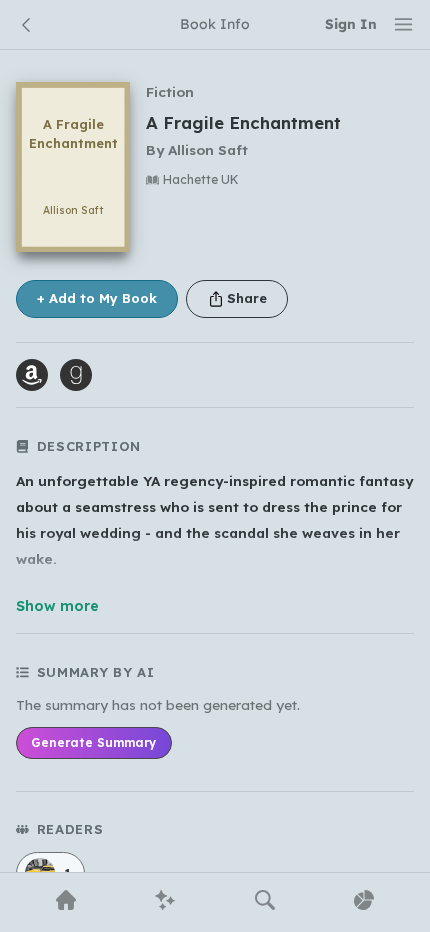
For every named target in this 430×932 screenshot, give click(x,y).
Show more (57, 606)
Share (247, 298)
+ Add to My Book (97, 298)
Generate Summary (93, 742)
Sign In (351, 23)
